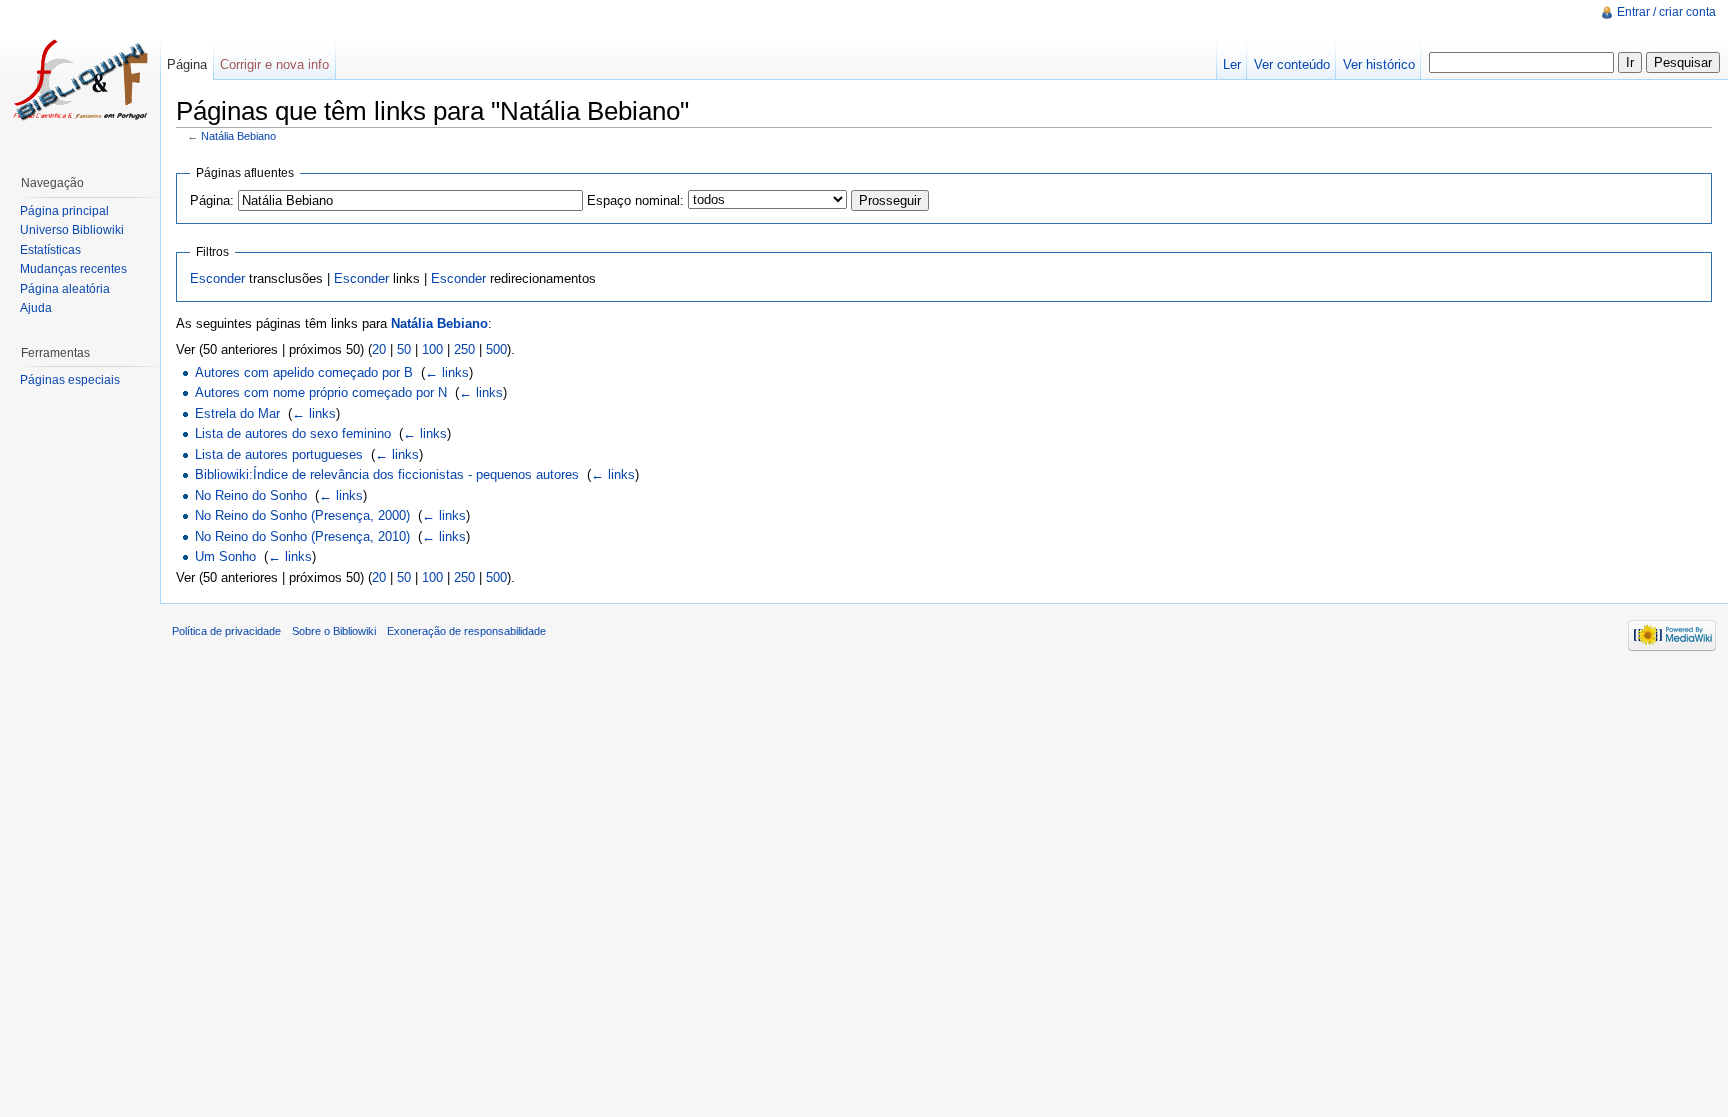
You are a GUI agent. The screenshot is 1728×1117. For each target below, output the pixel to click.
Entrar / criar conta (1666, 12)
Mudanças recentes (73, 269)
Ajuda (36, 308)
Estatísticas (50, 250)
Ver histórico (1379, 64)
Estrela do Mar (237, 413)
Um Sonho (225, 556)
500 (496, 349)
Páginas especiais (70, 380)
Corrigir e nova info (274, 64)
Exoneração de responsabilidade (466, 631)
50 (404, 349)
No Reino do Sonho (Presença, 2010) (302, 536)
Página (187, 64)
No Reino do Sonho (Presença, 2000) (302, 515)
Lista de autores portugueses (279, 454)
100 (432, 349)
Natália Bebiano (238, 136)
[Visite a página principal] (80, 80)
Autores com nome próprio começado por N (321, 392)
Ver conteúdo (1292, 64)
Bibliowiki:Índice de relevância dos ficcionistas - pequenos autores (387, 474)
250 (464, 349)
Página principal (64, 211)
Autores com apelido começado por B (304, 372)
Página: (212, 200)
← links (447, 372)
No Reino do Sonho (251, 495)
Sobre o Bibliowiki (334, 631)
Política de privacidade (226, 631)
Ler (1232, 64)
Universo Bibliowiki (72, 230)
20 (379, 349)
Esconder (217, 278)
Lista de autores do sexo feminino (293, 433)
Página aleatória (65, 289)
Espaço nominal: (635, 200)
